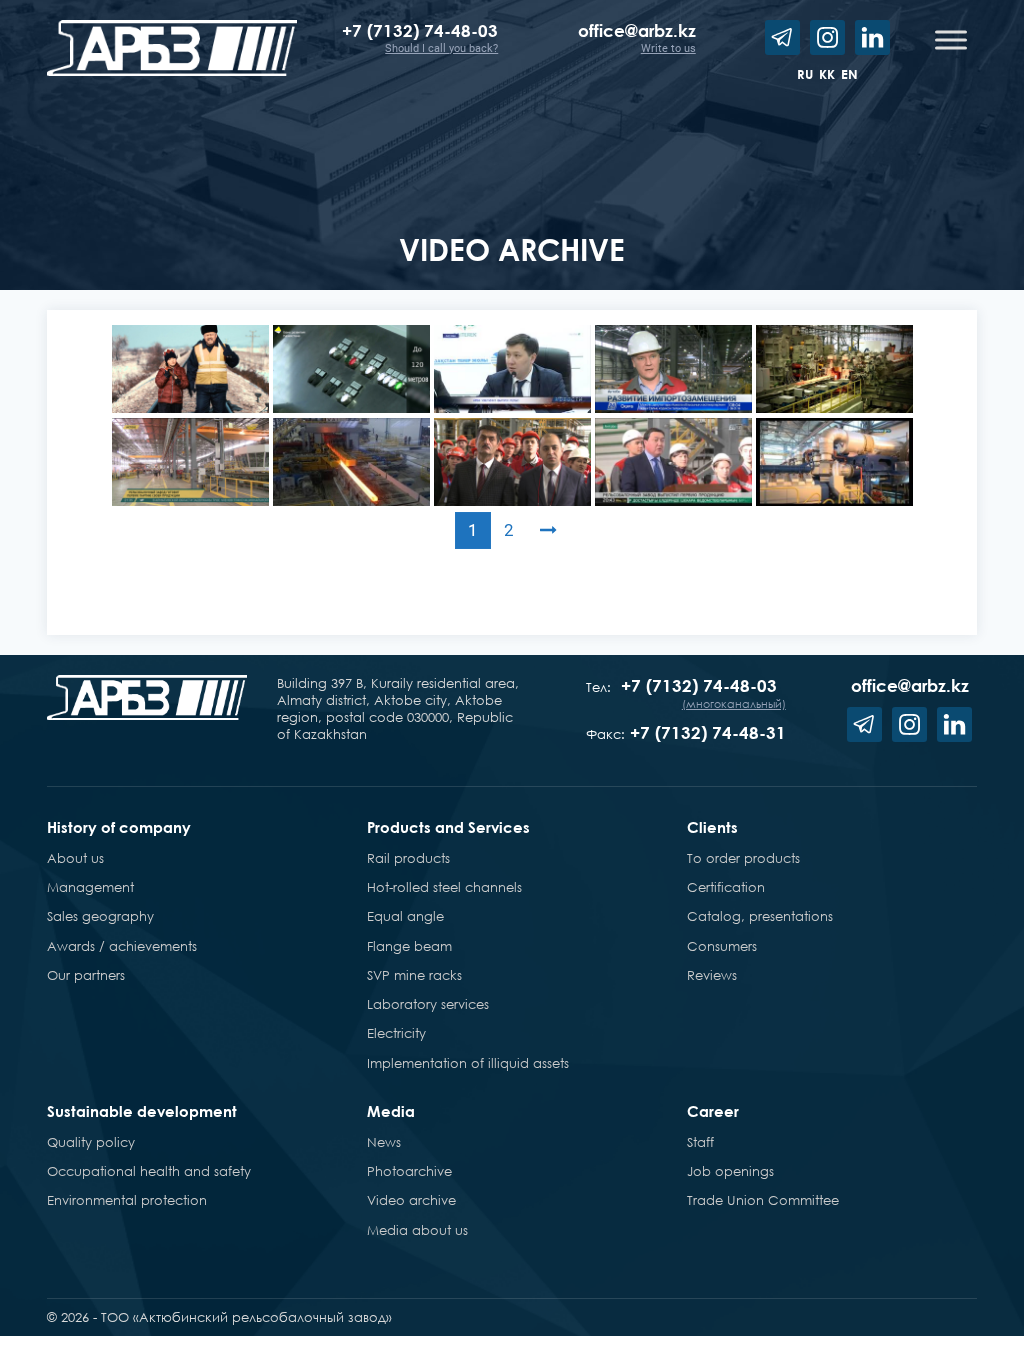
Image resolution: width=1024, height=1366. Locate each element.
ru (805, 74)
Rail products (408, 858)
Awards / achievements (122, 946)
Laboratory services (428, 1004)
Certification (726, 887)
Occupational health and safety (149, 1171)
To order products (743, 858)
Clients (712, 827)
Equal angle (405, 916)
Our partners (86, 975)
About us (75, 858)
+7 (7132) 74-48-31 (708, 732)
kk (827, 74)
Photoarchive (409, 1171)
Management (90, 887)
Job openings (730, 1171)
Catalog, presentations (760, 916)
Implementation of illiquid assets (468, 1063)
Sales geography (100, 916)
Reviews (712, 975)
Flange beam (409, 946)
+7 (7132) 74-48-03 (420, 30)
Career (713, 1111)
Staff (700, 1142)
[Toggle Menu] (951, 39)
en (849, 74)
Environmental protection (127, 1200)
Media (391, 1111)
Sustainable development (142, 1111)
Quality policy (91, 1142)
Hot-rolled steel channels (444, 887)
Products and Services (448, 827)
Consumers (722, 946)
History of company (119, 827)
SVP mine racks (414, 975)
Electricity (396, 1033)
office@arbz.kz (637, 30)
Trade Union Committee (763, 1200)
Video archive (411, 1200)
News (384, 1142)
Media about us (417, 1230)
